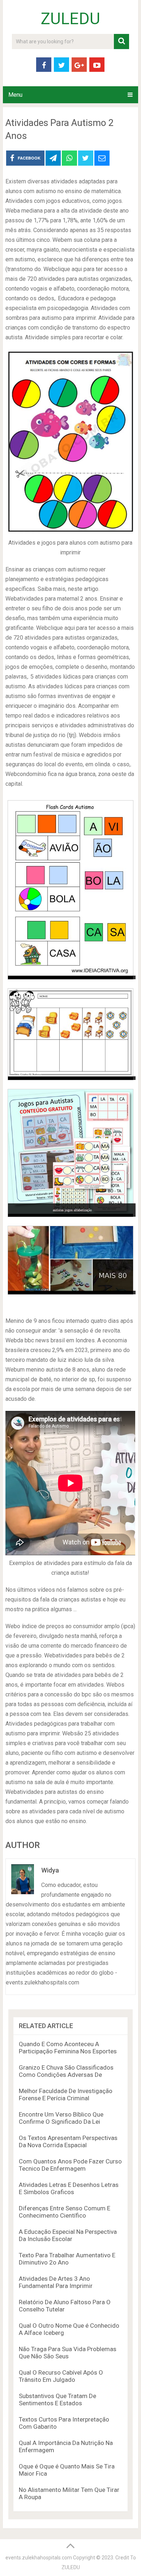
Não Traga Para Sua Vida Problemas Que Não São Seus (68, 2353)
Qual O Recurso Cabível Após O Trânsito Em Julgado (61, 2376)
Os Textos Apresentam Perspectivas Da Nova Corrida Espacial (68, 2141)
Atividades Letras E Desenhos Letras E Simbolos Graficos (69, 2188)
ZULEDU (70, 19)
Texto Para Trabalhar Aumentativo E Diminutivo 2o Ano (67, 2259)
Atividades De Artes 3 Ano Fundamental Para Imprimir (56, 2282)
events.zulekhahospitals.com (39, 2558)
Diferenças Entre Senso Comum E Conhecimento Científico (65, 2212)
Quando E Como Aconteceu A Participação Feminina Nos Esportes (68, 2048)
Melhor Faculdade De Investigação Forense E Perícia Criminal (66, 2095)
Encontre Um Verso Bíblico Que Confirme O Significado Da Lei (61, 2118)
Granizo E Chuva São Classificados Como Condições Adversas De (66, 2071)
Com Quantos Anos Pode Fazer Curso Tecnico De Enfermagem (70, 2165)
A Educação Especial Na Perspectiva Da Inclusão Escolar (68, 2235)
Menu (15, 95)
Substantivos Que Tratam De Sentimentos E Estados (57, 2400)
